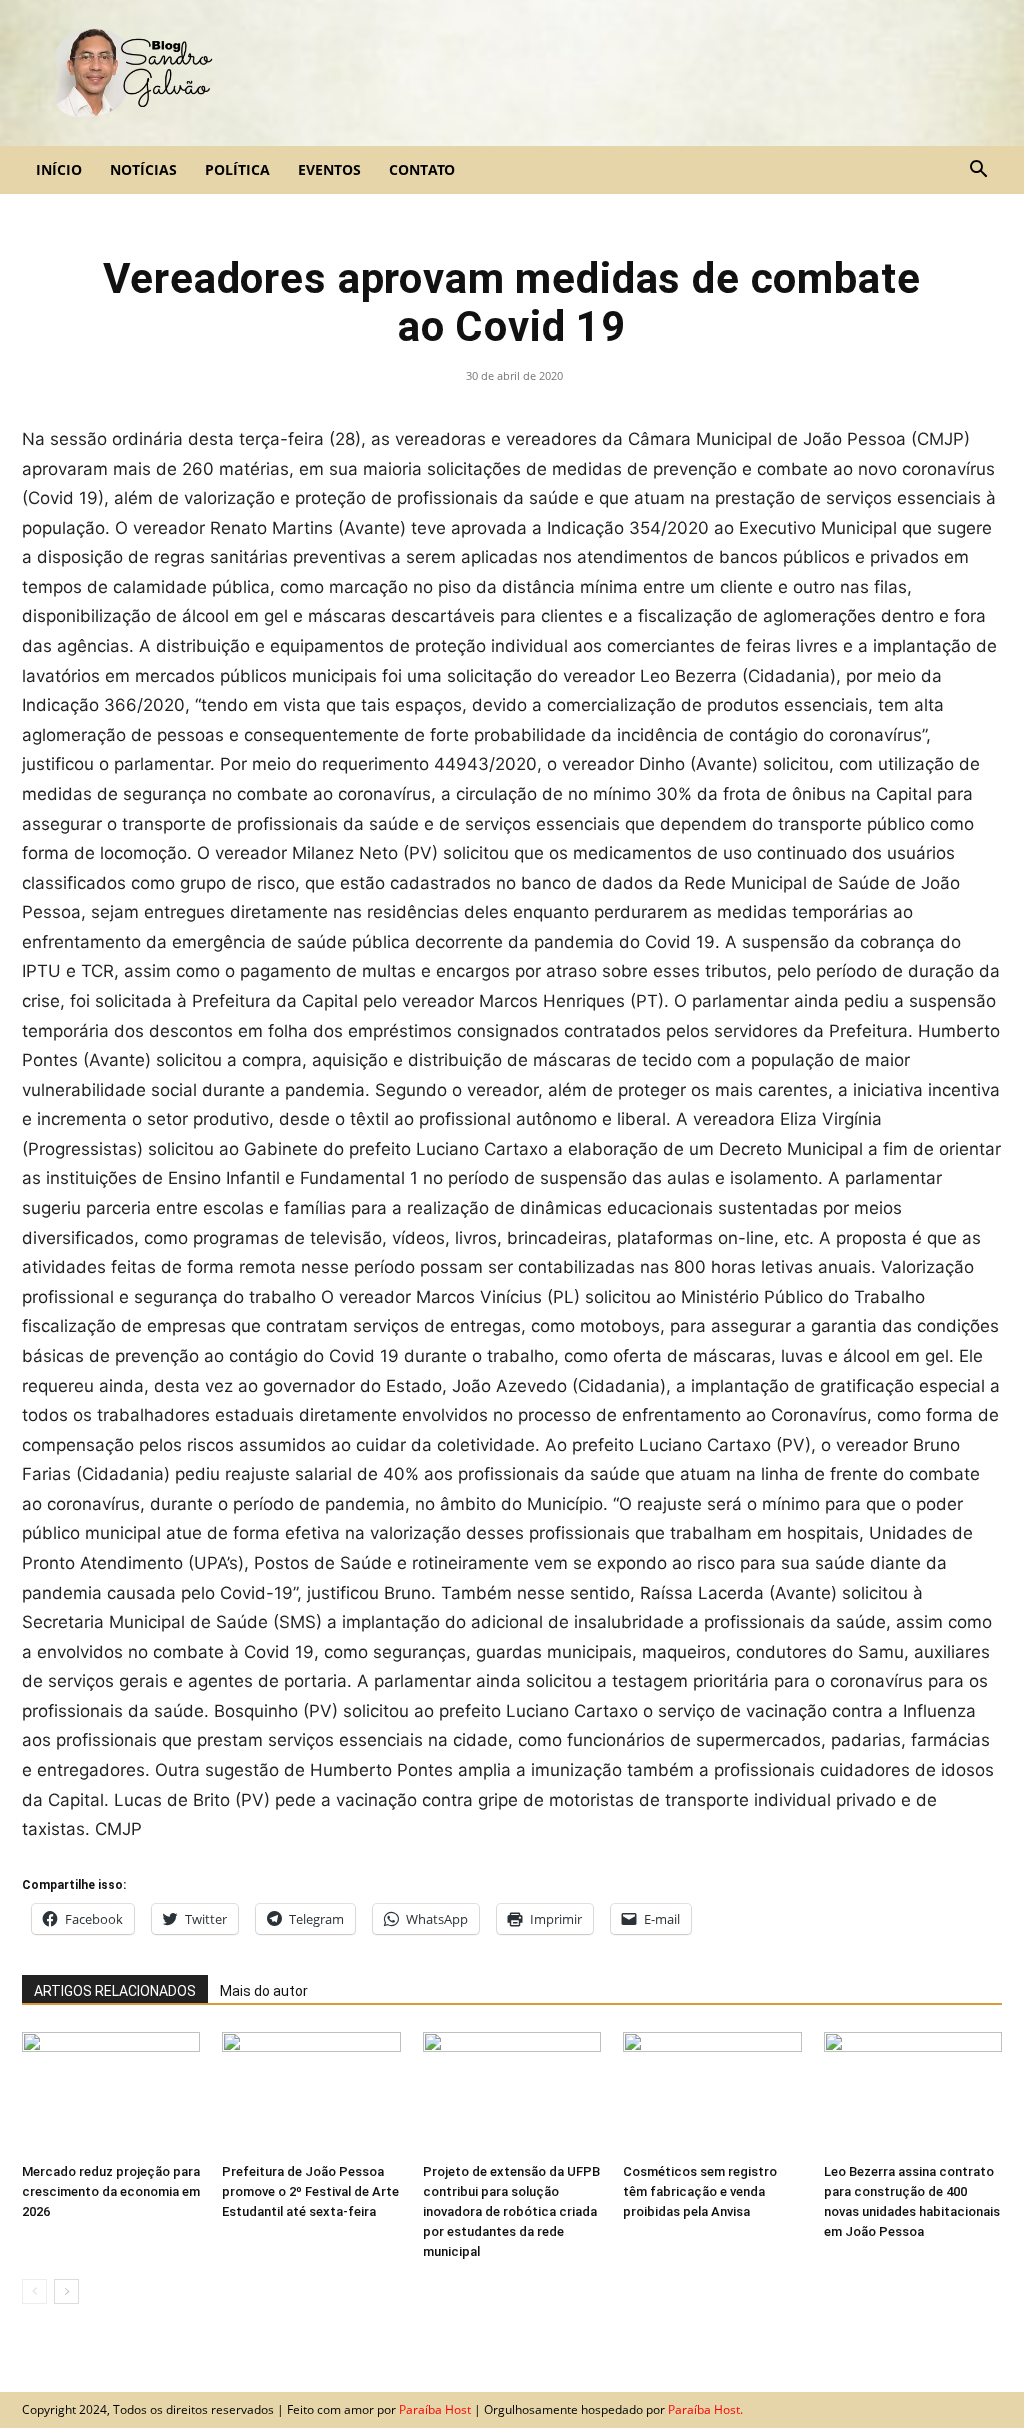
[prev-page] (34, 2291)
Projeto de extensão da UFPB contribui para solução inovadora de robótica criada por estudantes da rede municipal (511, 2211)
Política (237, 169)
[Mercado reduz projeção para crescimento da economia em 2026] (111, 2093)
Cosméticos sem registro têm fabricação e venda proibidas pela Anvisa (700, 2191)
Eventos (329, 169)
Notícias (143, 169)
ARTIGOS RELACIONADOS (115, 1991)
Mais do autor (264, 1991)
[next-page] (66, 2291)
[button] (978, 170)
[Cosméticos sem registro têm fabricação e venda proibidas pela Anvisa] (712, 2093)
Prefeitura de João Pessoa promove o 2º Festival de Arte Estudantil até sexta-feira (310, 2191)
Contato (422, 169)
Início (59, 169)
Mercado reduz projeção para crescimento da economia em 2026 (111, 2191)
